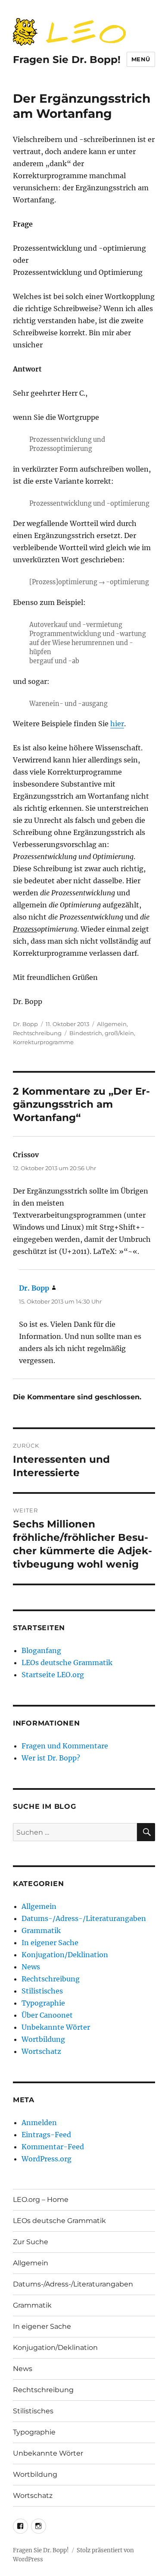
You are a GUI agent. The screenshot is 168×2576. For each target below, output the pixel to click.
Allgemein (112, 1024)
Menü (141, 59)
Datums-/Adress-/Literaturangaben (84, 1918)
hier (117, 724)
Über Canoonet (47, 2015)
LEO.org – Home (41, 2200)
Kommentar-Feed (53, 2147)
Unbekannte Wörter (56, 2027)
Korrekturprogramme (43, 1042)
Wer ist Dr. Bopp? (51, 1758)
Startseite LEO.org (53, 1675)
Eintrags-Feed (46, 2135)
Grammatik (41, 1930)
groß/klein (119, 1033)
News (31, 1967)
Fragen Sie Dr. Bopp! (67, 60)
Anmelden (39, 2123)
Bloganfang (41, 1650)
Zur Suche (31, 2242)
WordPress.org (47, 2159)
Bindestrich (86, 1033)
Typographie (43, 2003)
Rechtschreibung (37, 1033)
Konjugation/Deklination (65, 1955)
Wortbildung (43, 2039)
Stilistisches (42, 1991)
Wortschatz (41, 2051)
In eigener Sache (50, 1943)
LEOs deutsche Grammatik (67, 1663)
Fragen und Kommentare (65, 1746)
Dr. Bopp (25, 1024)
